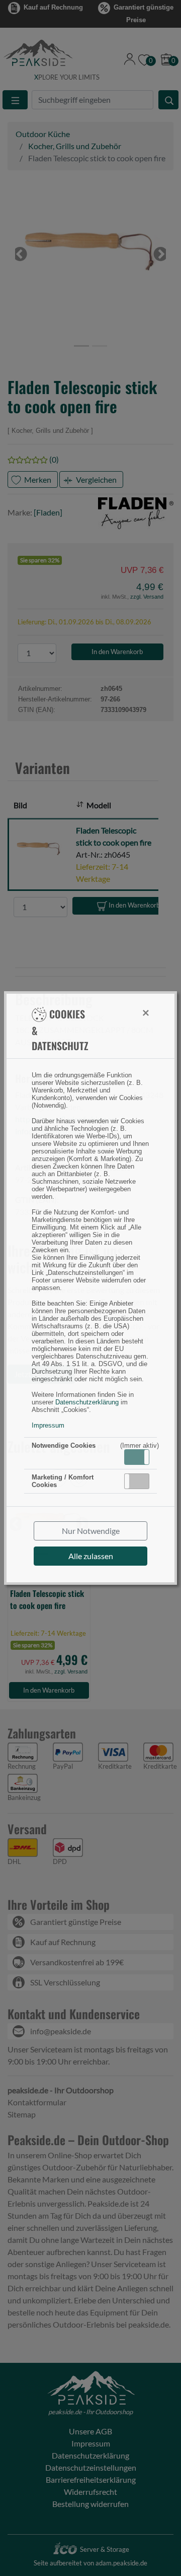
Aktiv (136, 1457)
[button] (137, 1457)
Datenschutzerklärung (87, 1402)
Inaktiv (141, 1481)
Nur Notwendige (91, 1531)
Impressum (48, 1425)
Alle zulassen (91, 1556)
